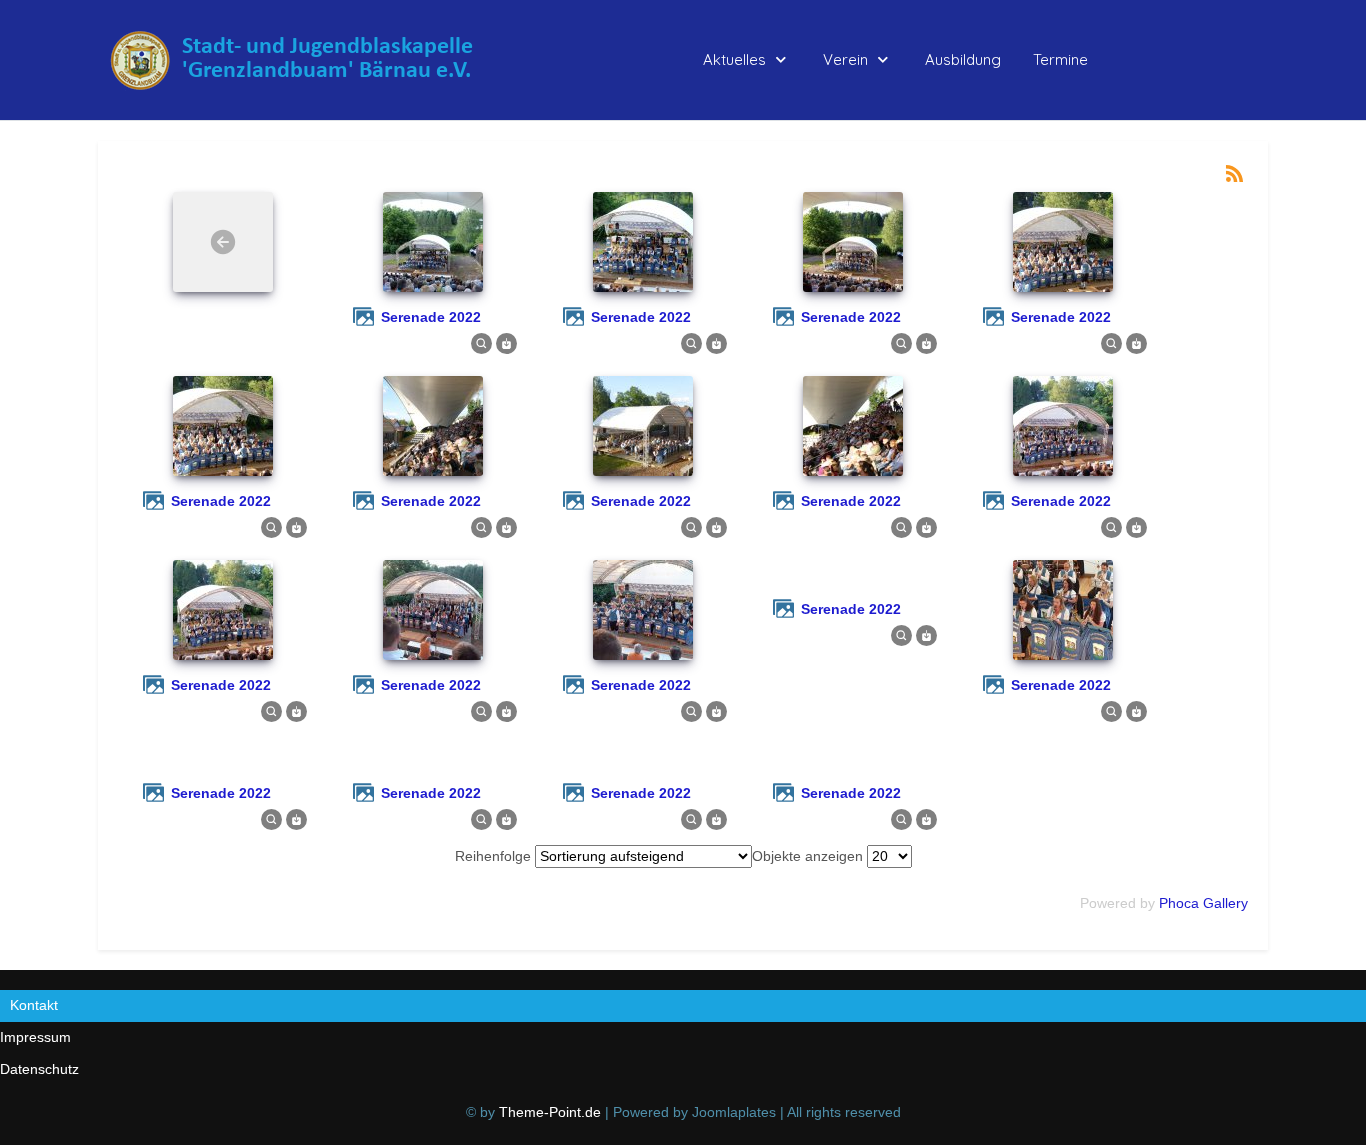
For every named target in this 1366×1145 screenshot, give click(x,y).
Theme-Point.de (550, 1112)
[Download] (506, 342)
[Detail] (481, 342)
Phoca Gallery (1203, 903)
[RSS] (1234, 172)
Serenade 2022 (431, 317)
